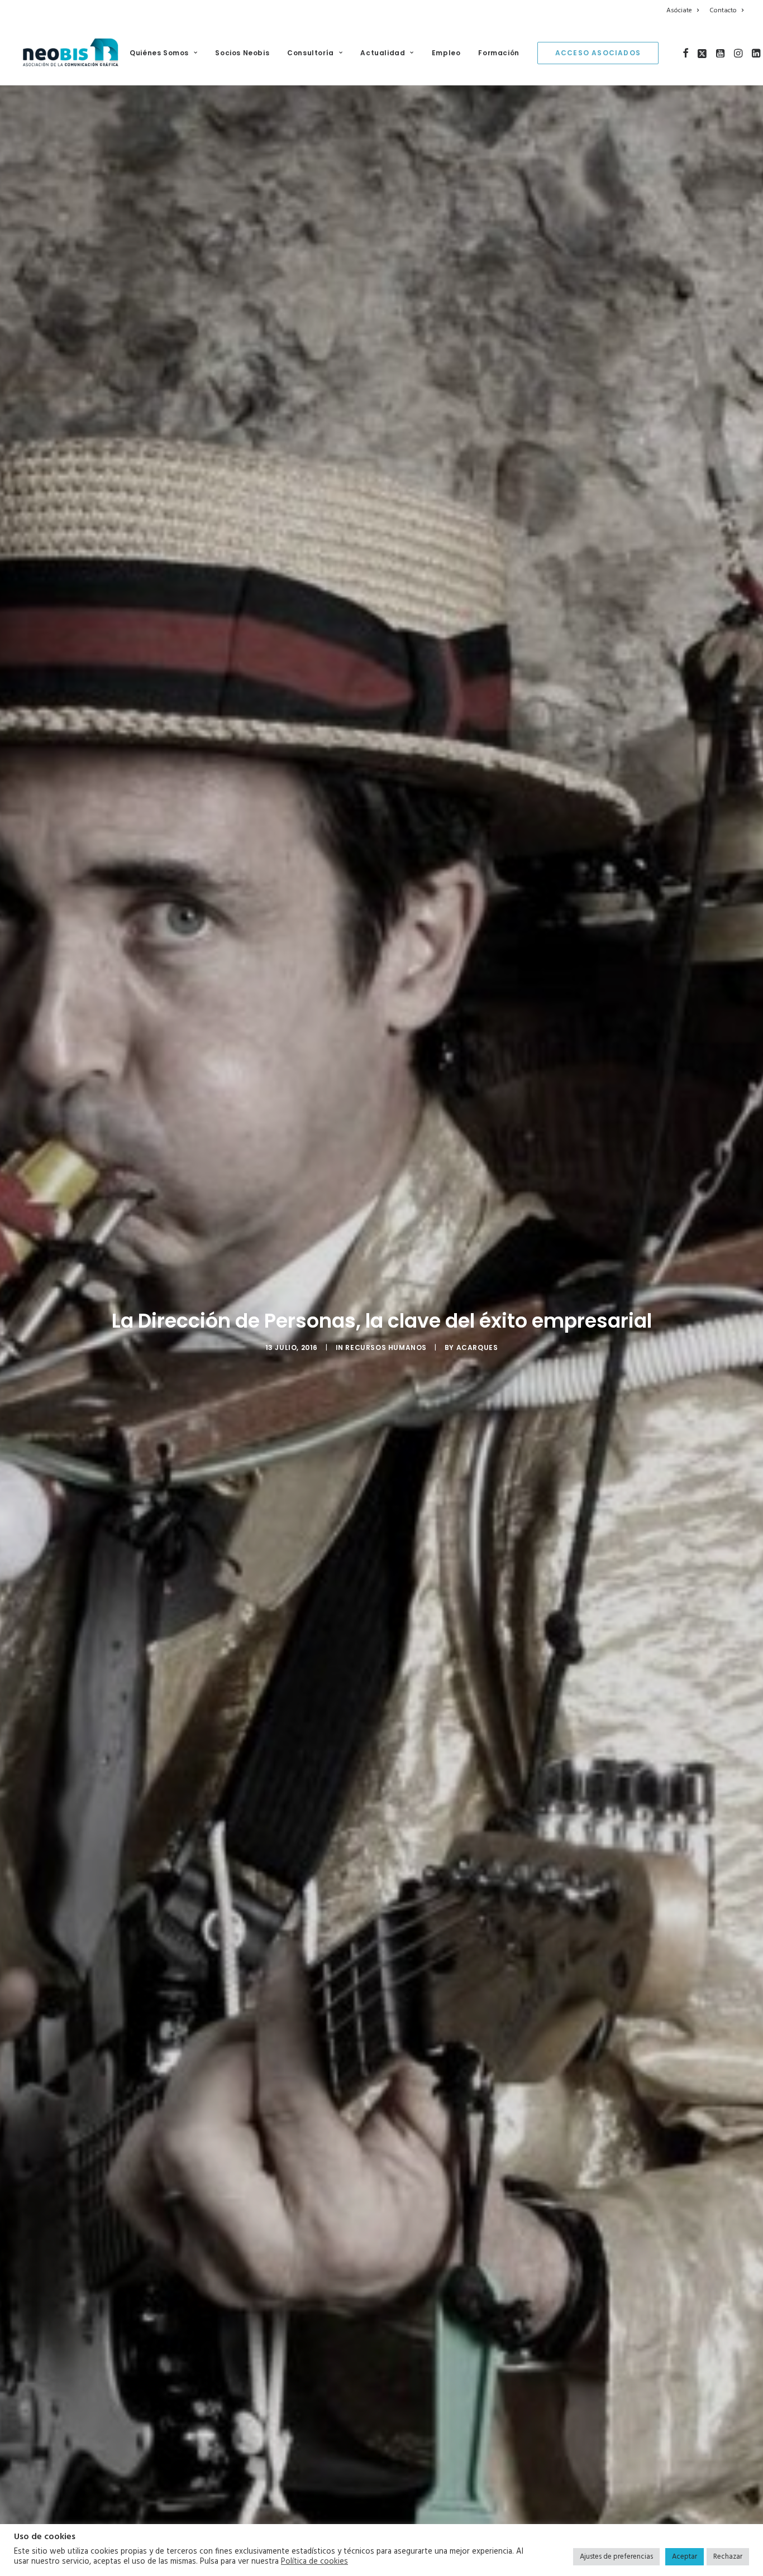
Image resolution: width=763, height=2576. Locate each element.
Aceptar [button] (685, 2557)
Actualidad (383, 53)
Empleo (446, 53)
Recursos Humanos (386, 1347)
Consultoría (311, 53)
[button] (686, 53)
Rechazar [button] (728, 2557)
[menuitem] (685, 11)
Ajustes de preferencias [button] (616, 2557)
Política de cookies (314, 2562)
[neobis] (71, 53)
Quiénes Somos (159, 53)
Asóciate (679, 11)
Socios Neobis (242, 53)
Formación (499, 53)
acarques (477, 1347)
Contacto (723, 11)
